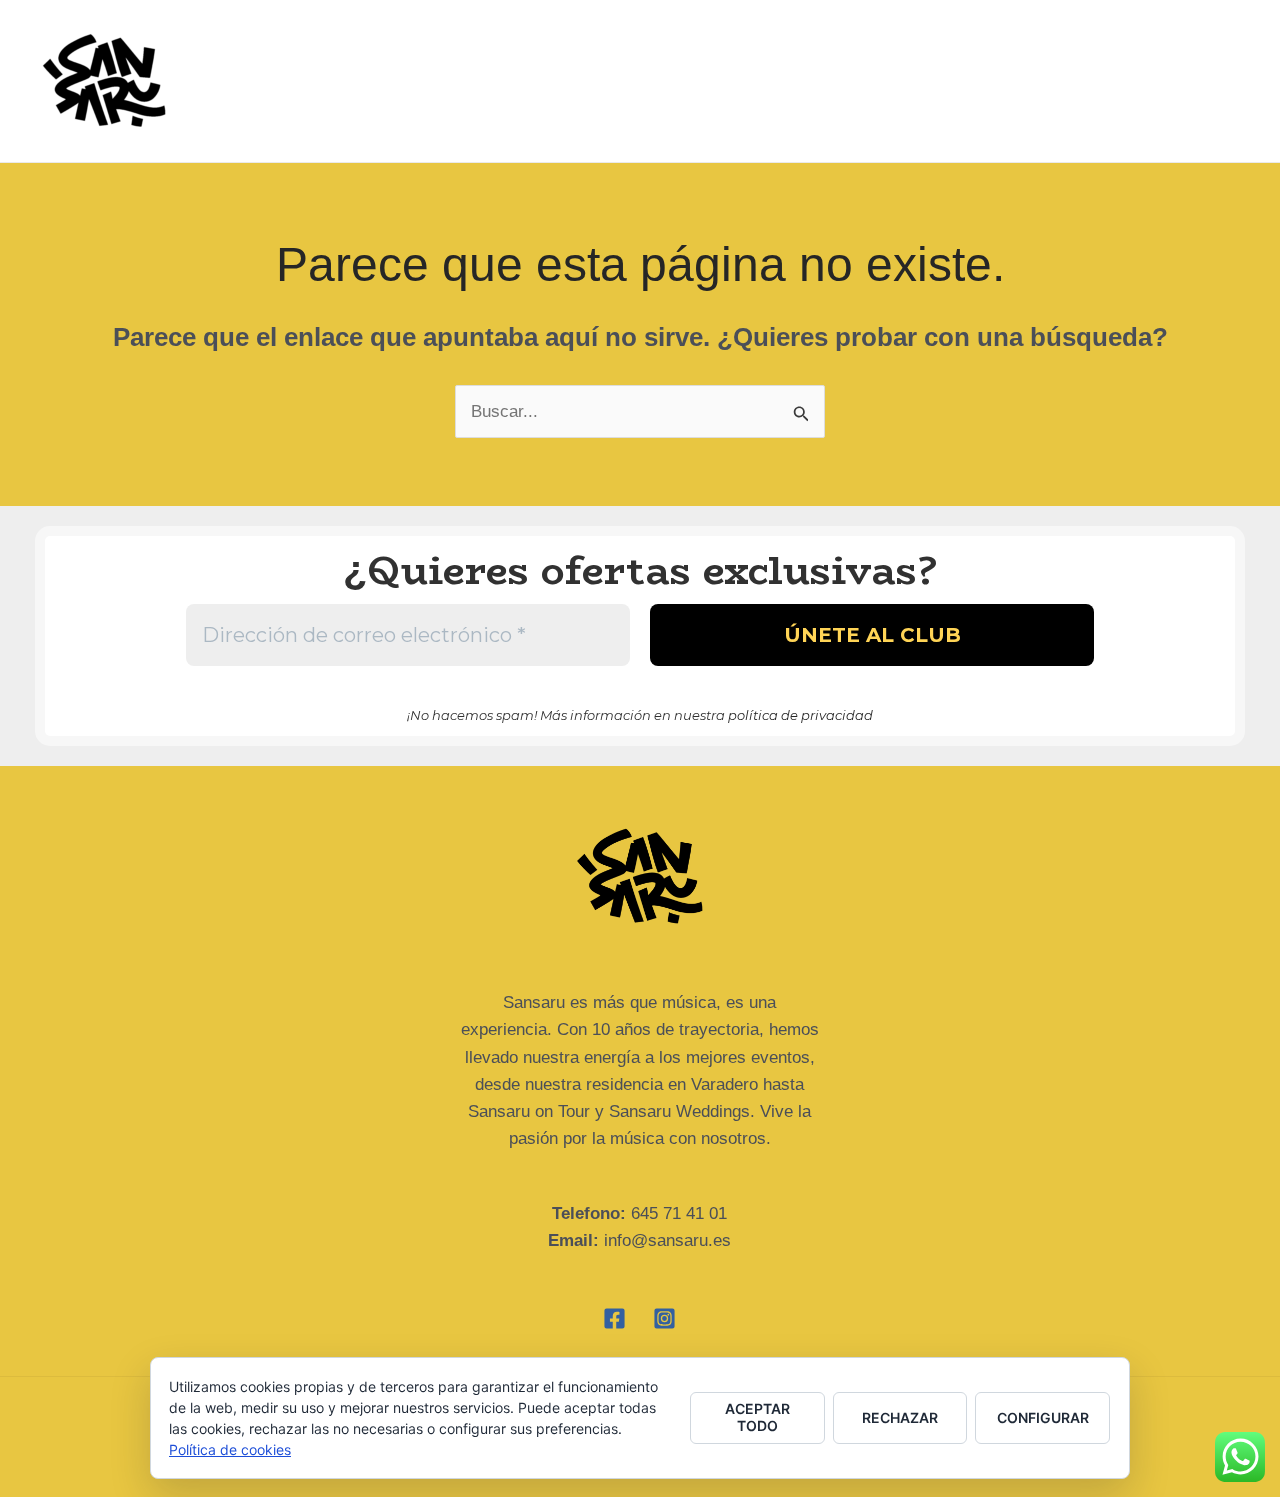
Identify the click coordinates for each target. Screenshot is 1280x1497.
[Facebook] (614, 1318)
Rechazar (900, 1417)
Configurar (1043, 1417)
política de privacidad (800, 715)
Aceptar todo (757, 1417)
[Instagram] (664, 1318)
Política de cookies (230, 1449)
